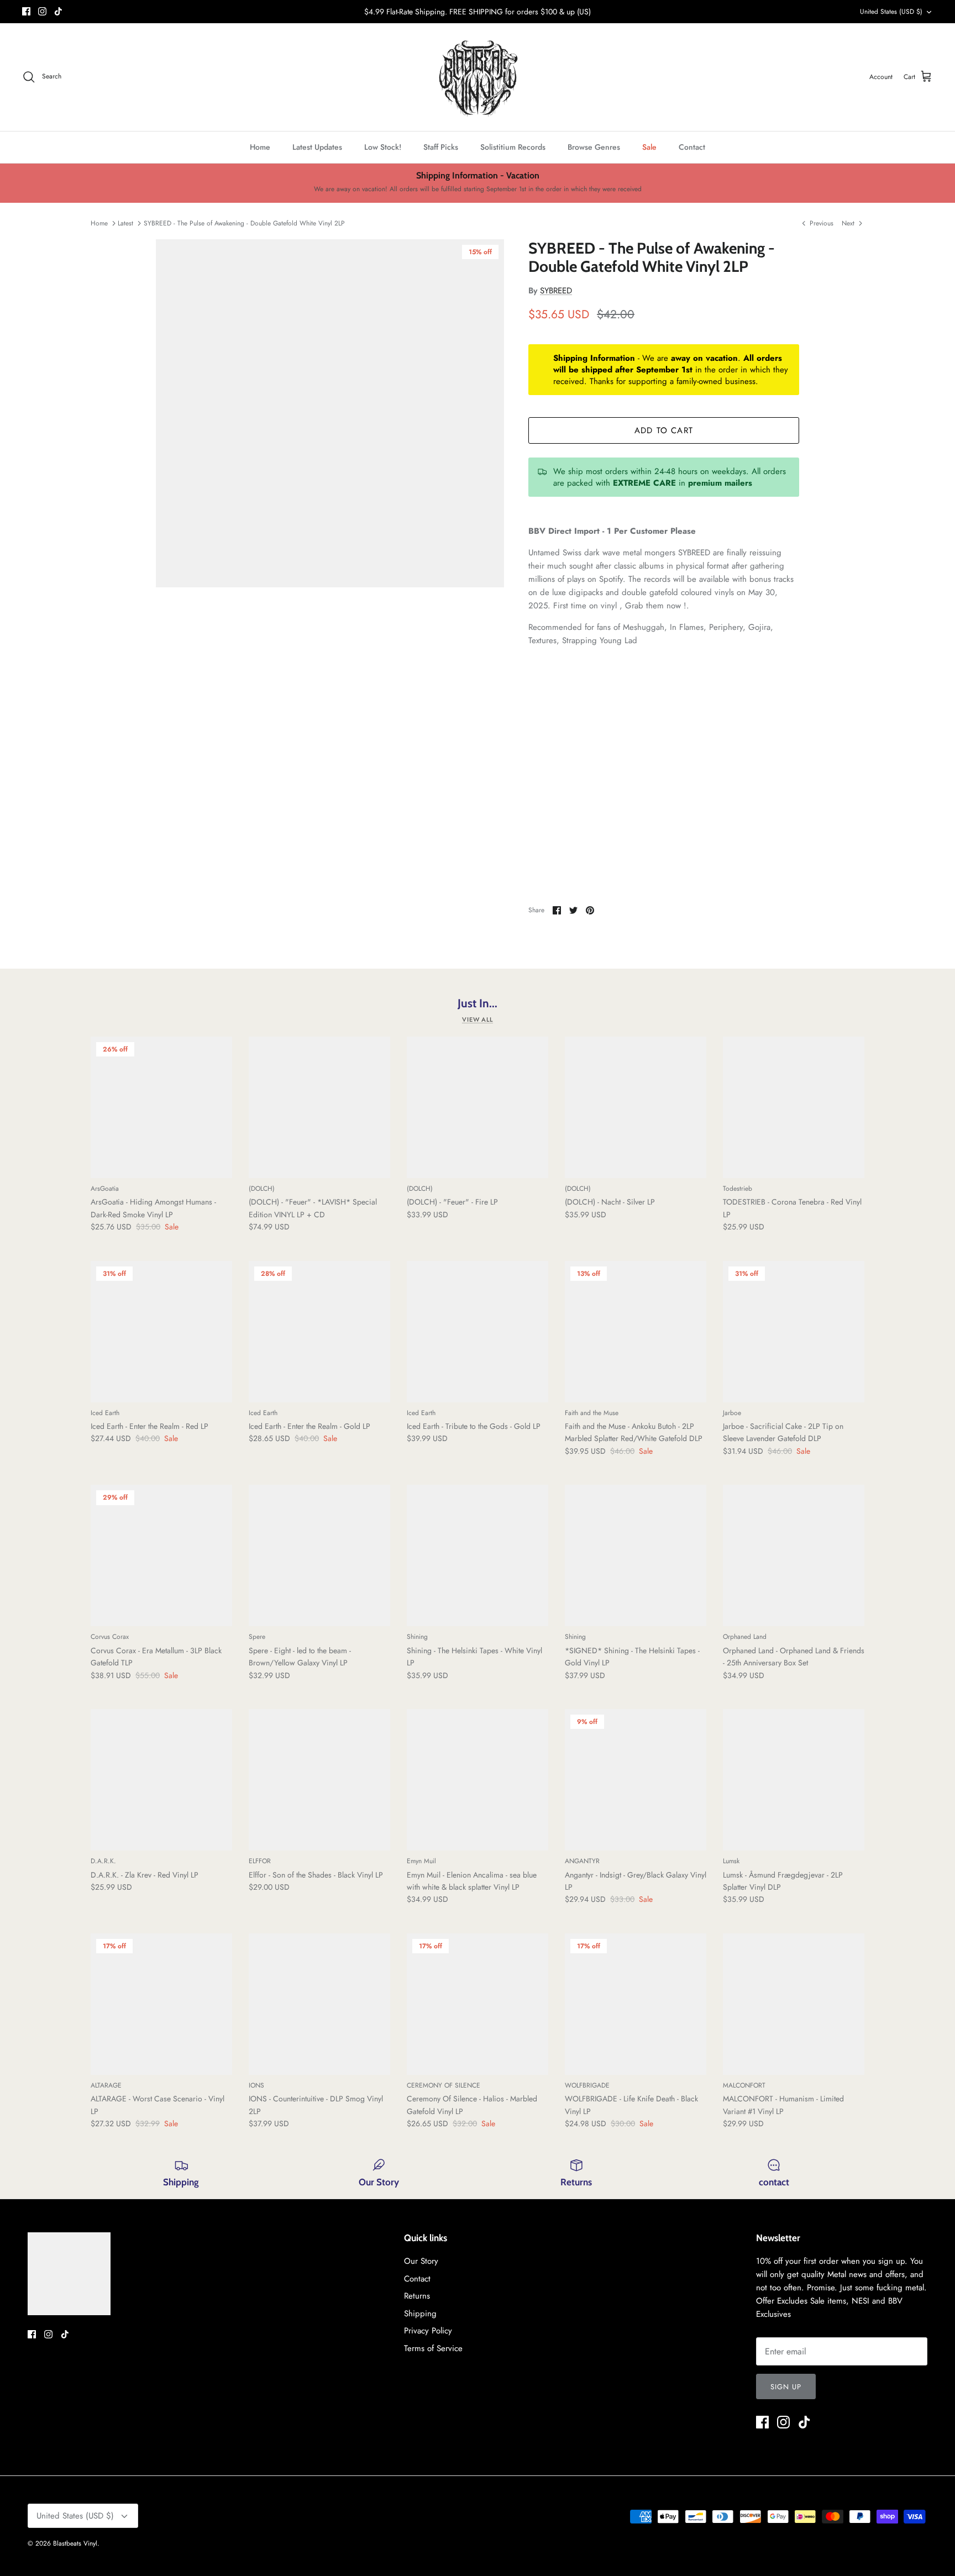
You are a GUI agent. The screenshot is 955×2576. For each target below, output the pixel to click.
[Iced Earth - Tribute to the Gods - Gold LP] (478, 1332)
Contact (692, 147)
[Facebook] (26, 11)
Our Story (421, 2261)
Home (260, 147)
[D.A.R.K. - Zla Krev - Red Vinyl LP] (161, 1780)
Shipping (420, 2314)
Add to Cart (664, 430)
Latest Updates (317, 147)
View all (478, 1019)
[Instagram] (42, 11)
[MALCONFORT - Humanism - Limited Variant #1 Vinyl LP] (794, 2004)
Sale (649, 147)
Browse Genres (594, 147)
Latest (125, 223)
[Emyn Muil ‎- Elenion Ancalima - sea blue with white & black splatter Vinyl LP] (478, 1780)
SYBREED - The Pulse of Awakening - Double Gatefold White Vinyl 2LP (244, 223)
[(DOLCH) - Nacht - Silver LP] (636, 1107)
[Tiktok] (58, 11)
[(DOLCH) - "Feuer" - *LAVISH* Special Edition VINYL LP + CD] (319, 1107)
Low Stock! (383, 147)
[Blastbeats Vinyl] (478, 77)
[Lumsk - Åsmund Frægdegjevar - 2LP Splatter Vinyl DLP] (794, 1780)
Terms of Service (433, 2348)
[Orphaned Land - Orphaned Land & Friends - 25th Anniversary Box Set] (794, 1555)
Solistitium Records (513, 147)
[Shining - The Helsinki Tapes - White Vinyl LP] (478, 1555)
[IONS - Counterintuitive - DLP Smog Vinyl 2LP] (319, 2004)
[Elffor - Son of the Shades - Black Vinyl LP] (319, 1780)
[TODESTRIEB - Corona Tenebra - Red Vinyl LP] (794, 1107)
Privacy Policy (428, 2331)
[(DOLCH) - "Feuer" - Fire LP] (478, 1107)
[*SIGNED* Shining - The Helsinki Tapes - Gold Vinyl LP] (636, 1555)
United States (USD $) (891, 12)
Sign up (786, 2387)
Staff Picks (441, 147)
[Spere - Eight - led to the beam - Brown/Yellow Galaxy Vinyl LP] (319, 1555)
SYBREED (556, 291)
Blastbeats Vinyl (75, 2543)
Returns (417, 2296)
